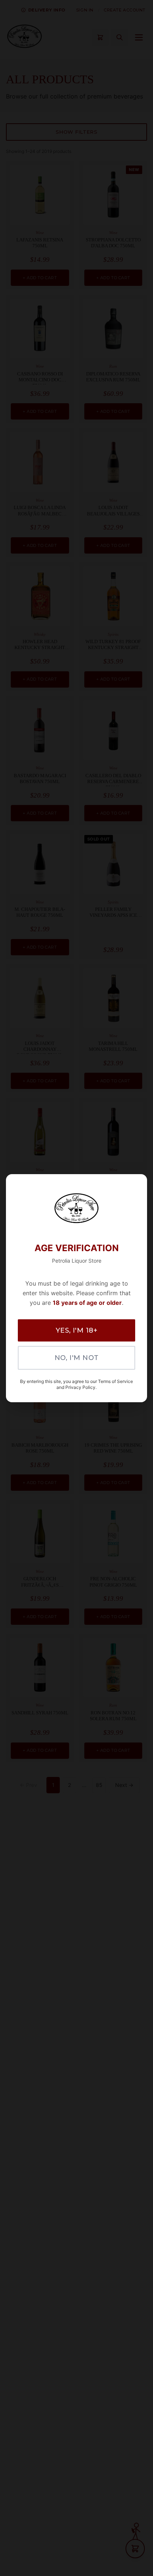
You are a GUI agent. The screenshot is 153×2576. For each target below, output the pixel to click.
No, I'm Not (77, 1358)
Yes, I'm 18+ (76, 1330)
